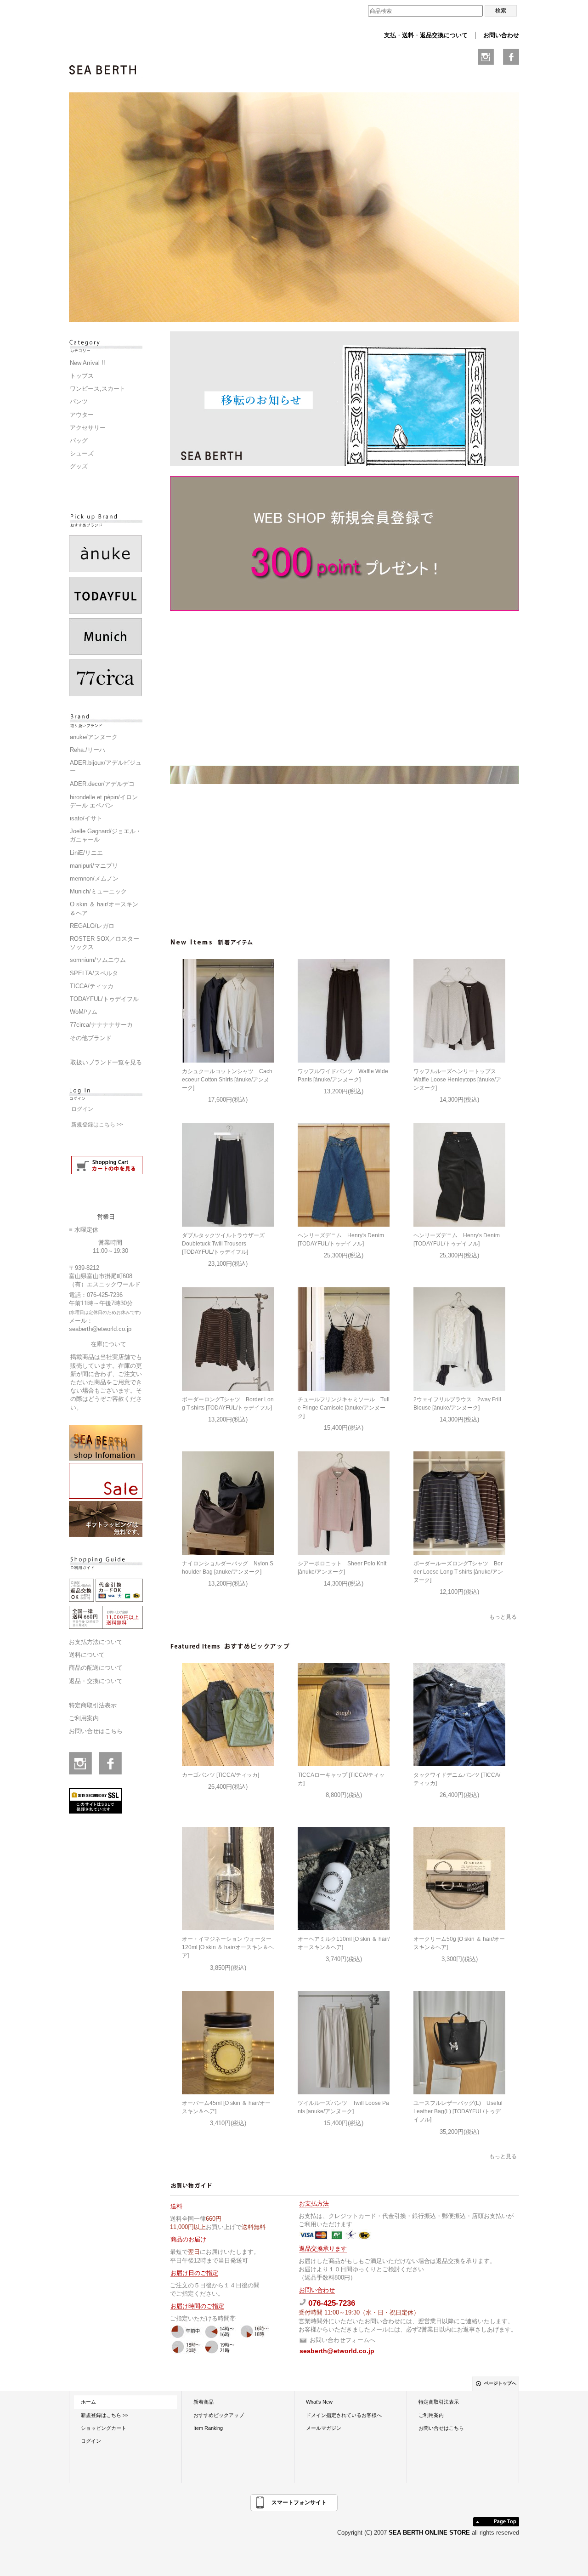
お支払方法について (96, 1642)
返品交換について (444, 35)
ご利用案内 (84, 1718)
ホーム (88, 2402)
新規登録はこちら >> (97, 1125)
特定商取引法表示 (93, 1705)
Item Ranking (208, 2428)
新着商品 (204, 2402)
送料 (408, 35)
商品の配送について (96, 1668)
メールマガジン (324, 2428)
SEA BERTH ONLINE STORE (430, 2533)
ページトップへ (500, 2383)
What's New (319, 2402)
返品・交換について (96, 1681)
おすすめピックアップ (219, 2415)
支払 (390, 35)
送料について (87, 1655)
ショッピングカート (104, 2428)
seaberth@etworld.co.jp (100, 1329)
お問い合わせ (501, 35)
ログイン (82, 1109)
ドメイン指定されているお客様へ (344, 2415)
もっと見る (503, 1617)
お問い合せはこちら (96, 1731)
